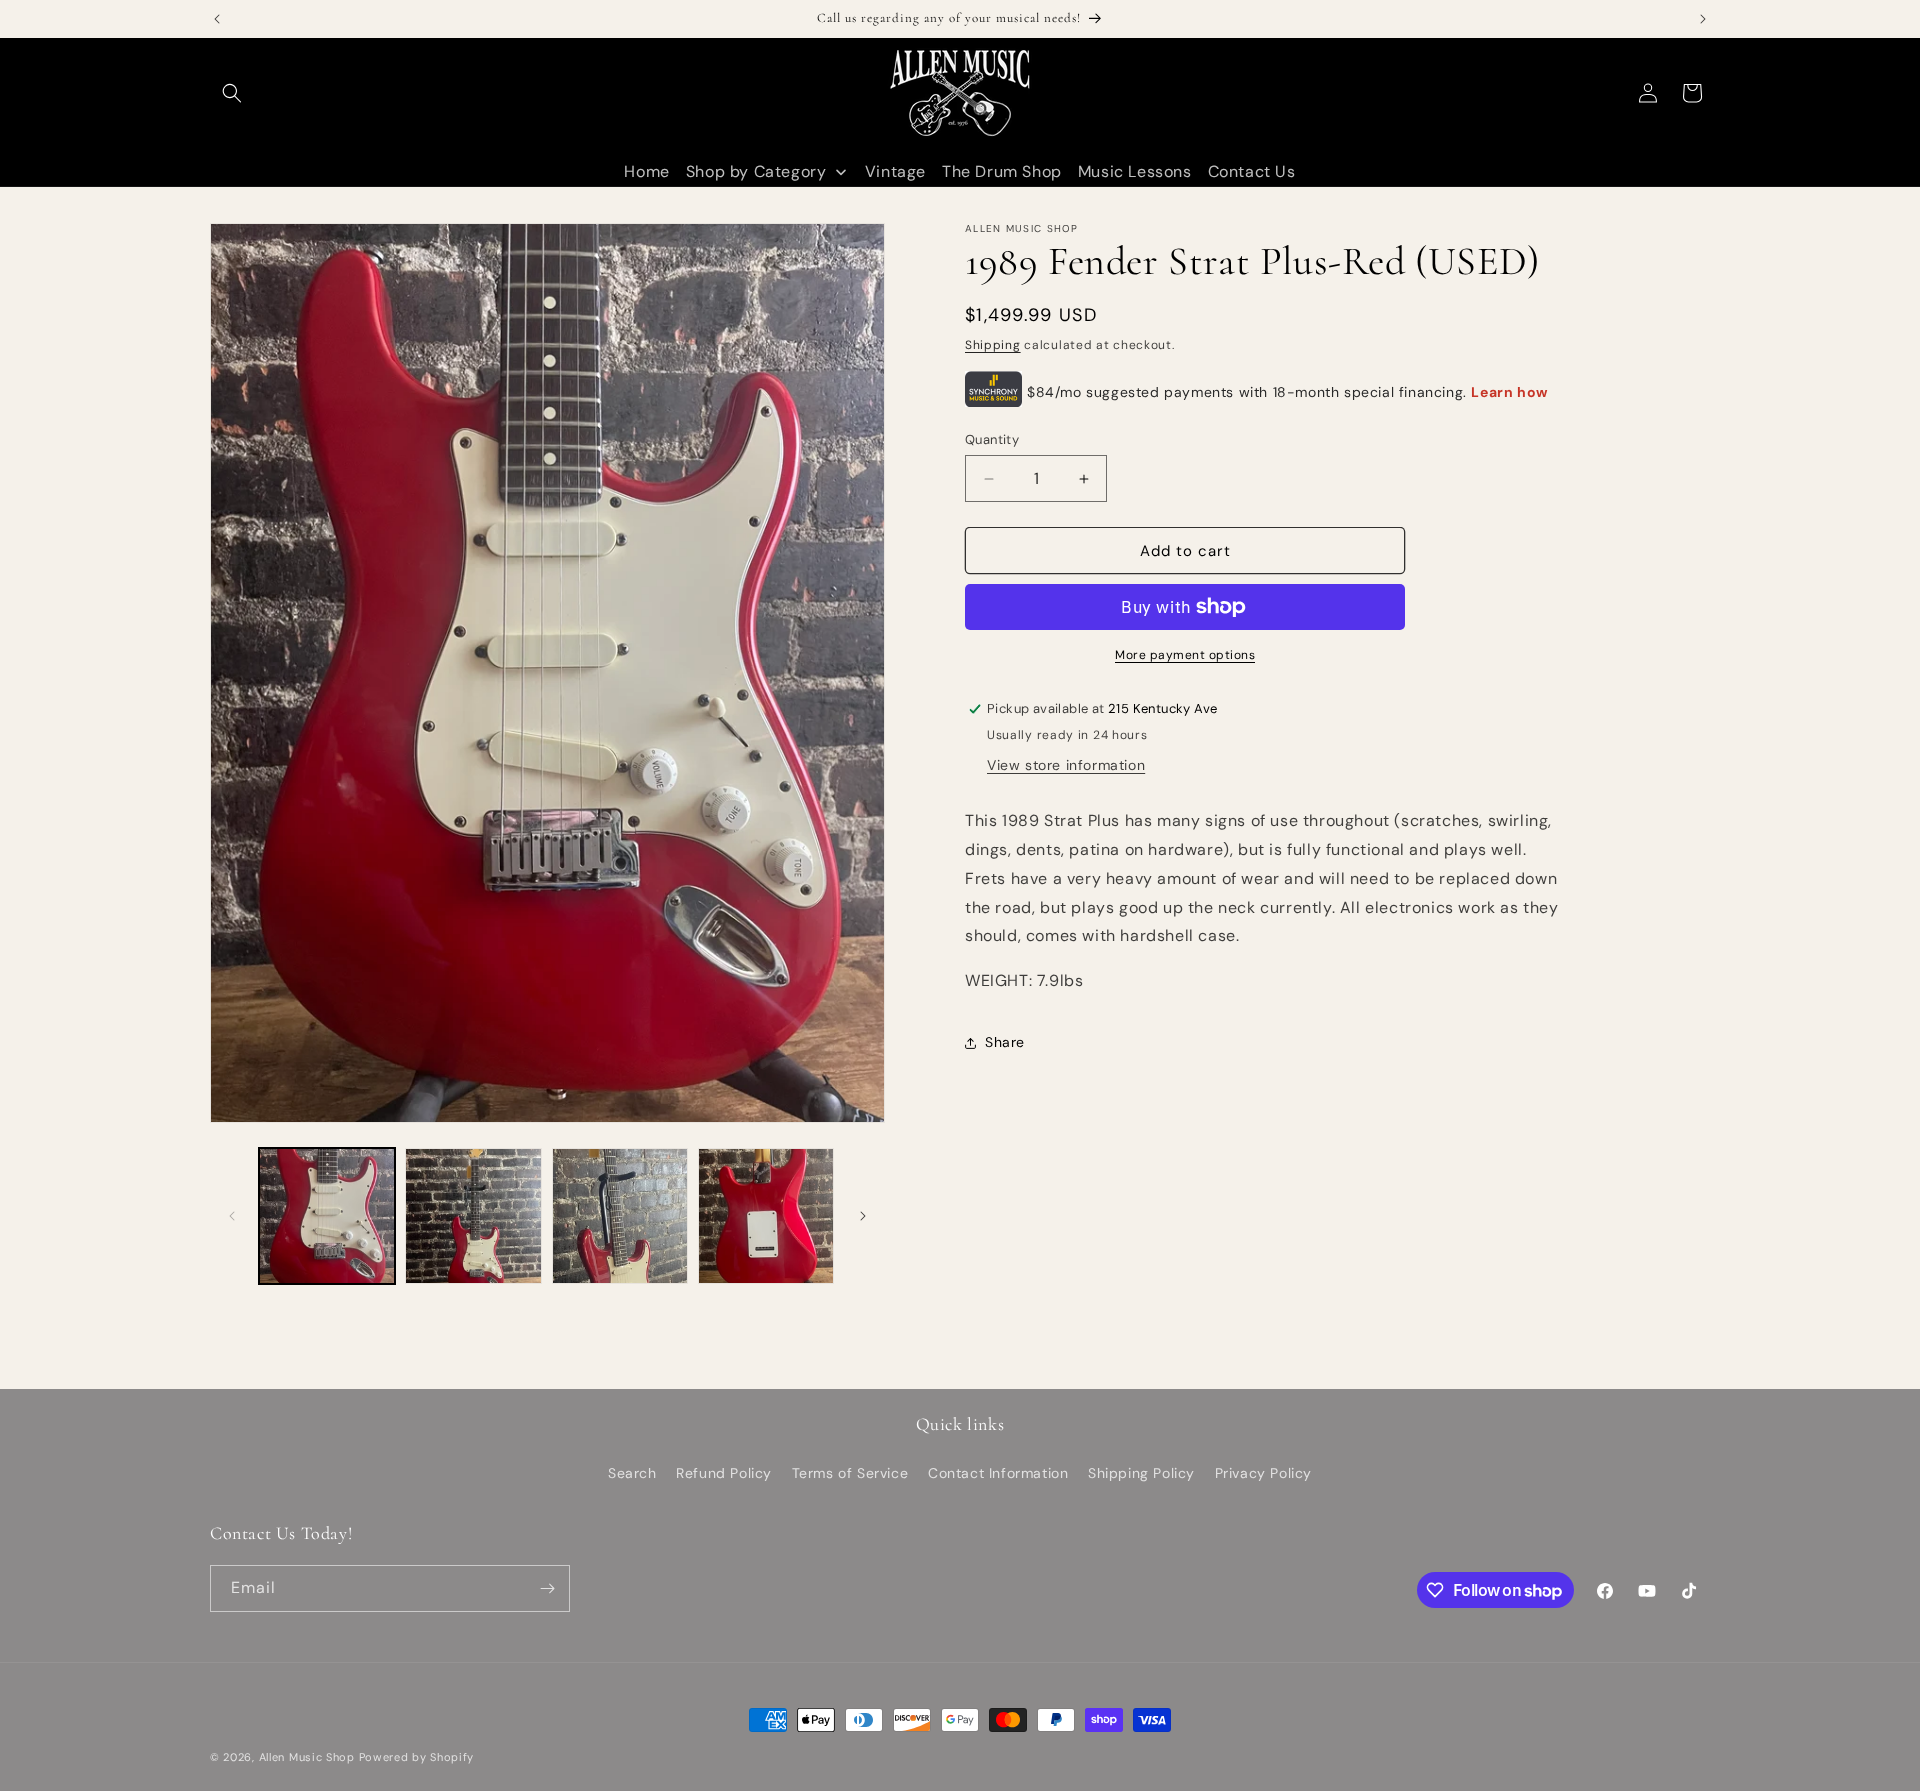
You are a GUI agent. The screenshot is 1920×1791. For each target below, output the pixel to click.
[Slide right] (863, 1216)
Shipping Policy (1141, 1473)
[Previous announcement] (217, 19)
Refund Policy (724, 1473)
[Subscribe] (547, 1588)
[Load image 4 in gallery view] (766, 1216)
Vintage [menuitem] (895, 171)
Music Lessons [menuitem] (1135, 171)
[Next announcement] (1703, 19)
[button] (232, 93)
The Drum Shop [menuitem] (1002, 171)
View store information (1066, 765)
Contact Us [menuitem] (1252, 171)
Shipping (993, 345)
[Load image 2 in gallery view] (473, 1216)
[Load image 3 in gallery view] (620, 1216)
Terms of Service (850, 1473)
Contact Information (998, 1473)
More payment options (1185, 655)
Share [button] (1005, 1042)
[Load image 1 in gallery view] (327, 1216)
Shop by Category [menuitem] (756, 171)
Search (632, 1473)
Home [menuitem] (646, 171)
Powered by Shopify (417, 1757)
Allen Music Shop (307, 1757)
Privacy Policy (1263, 1473)
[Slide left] (232, 1216)
